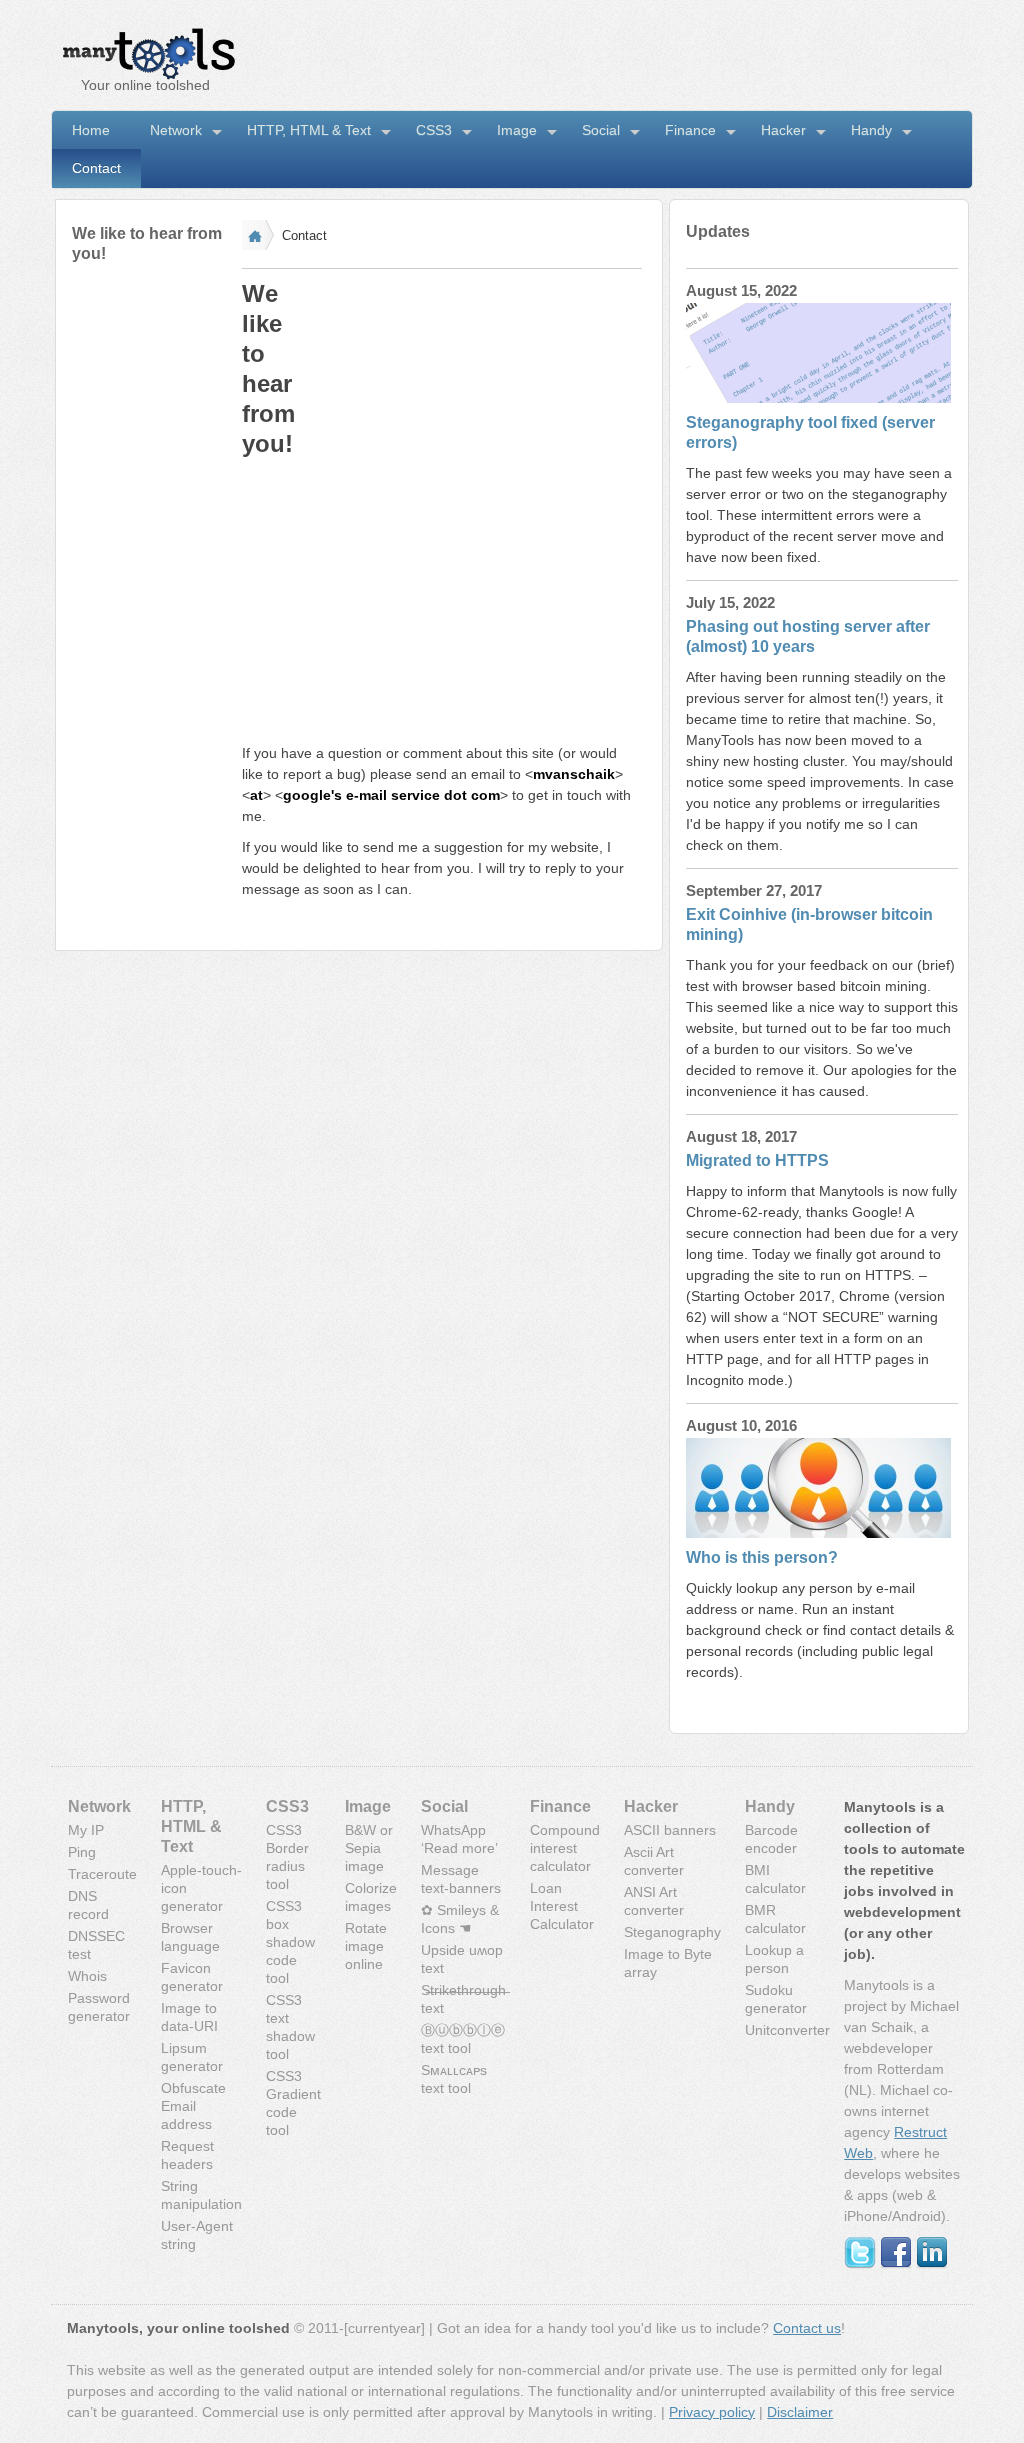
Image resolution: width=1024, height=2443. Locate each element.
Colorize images (371, 1897)
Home (91, 130)
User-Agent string (197, 2235)
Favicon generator (192, 1977)
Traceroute (102, 1874)
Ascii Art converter (654, 1861)
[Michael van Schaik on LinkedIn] (932, 2264)
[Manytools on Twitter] (860, 2264)
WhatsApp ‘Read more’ (459, 1839)
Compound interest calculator (565, 1848)
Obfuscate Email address (193, 2106)
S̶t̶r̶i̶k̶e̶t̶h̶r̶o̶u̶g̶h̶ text (463, 1999)
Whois (87, 1976)
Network (176, 130)
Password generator (99, 2007)
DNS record (88, 1905)
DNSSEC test (96, 1945)
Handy (871, 130)
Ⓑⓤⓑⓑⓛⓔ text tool (463, 2039)
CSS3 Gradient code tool (293, 2103)
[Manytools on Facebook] (896, 2264)
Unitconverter (787, 2030)
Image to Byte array (668, 1963)
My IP (86, 1830)
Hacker (783, 130)
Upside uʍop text (462, 1959)
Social (601, 130)
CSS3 (434, 130)
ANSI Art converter (654, 1901)
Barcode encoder (771, 1839)
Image (517, 130)
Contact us (807, 2328)
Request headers (187, 2155)
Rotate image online (366, 1946)
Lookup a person (774, 1959)
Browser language (190, 1937)
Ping (82, 1852)
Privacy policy (712, 2412)
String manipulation (201, 2195)
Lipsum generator (192, 2057)
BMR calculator (775, 1919)
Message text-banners (461, 1879)
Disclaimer (800, 2412)
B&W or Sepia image (369, 1848)
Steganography (672, 1932)
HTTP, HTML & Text (309, 130)
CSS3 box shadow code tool (290, 1942)
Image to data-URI (189, 2017)
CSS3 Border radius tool (287, 1857)
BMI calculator (775, 1879)
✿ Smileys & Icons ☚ (460, 1919)
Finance (690, 130)
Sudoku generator (776, 1999)
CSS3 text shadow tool (290, 2027)
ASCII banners (670, 1830)
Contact (96, 168)
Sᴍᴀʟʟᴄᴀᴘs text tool (454, 2079)
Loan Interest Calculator (562, 1906)
